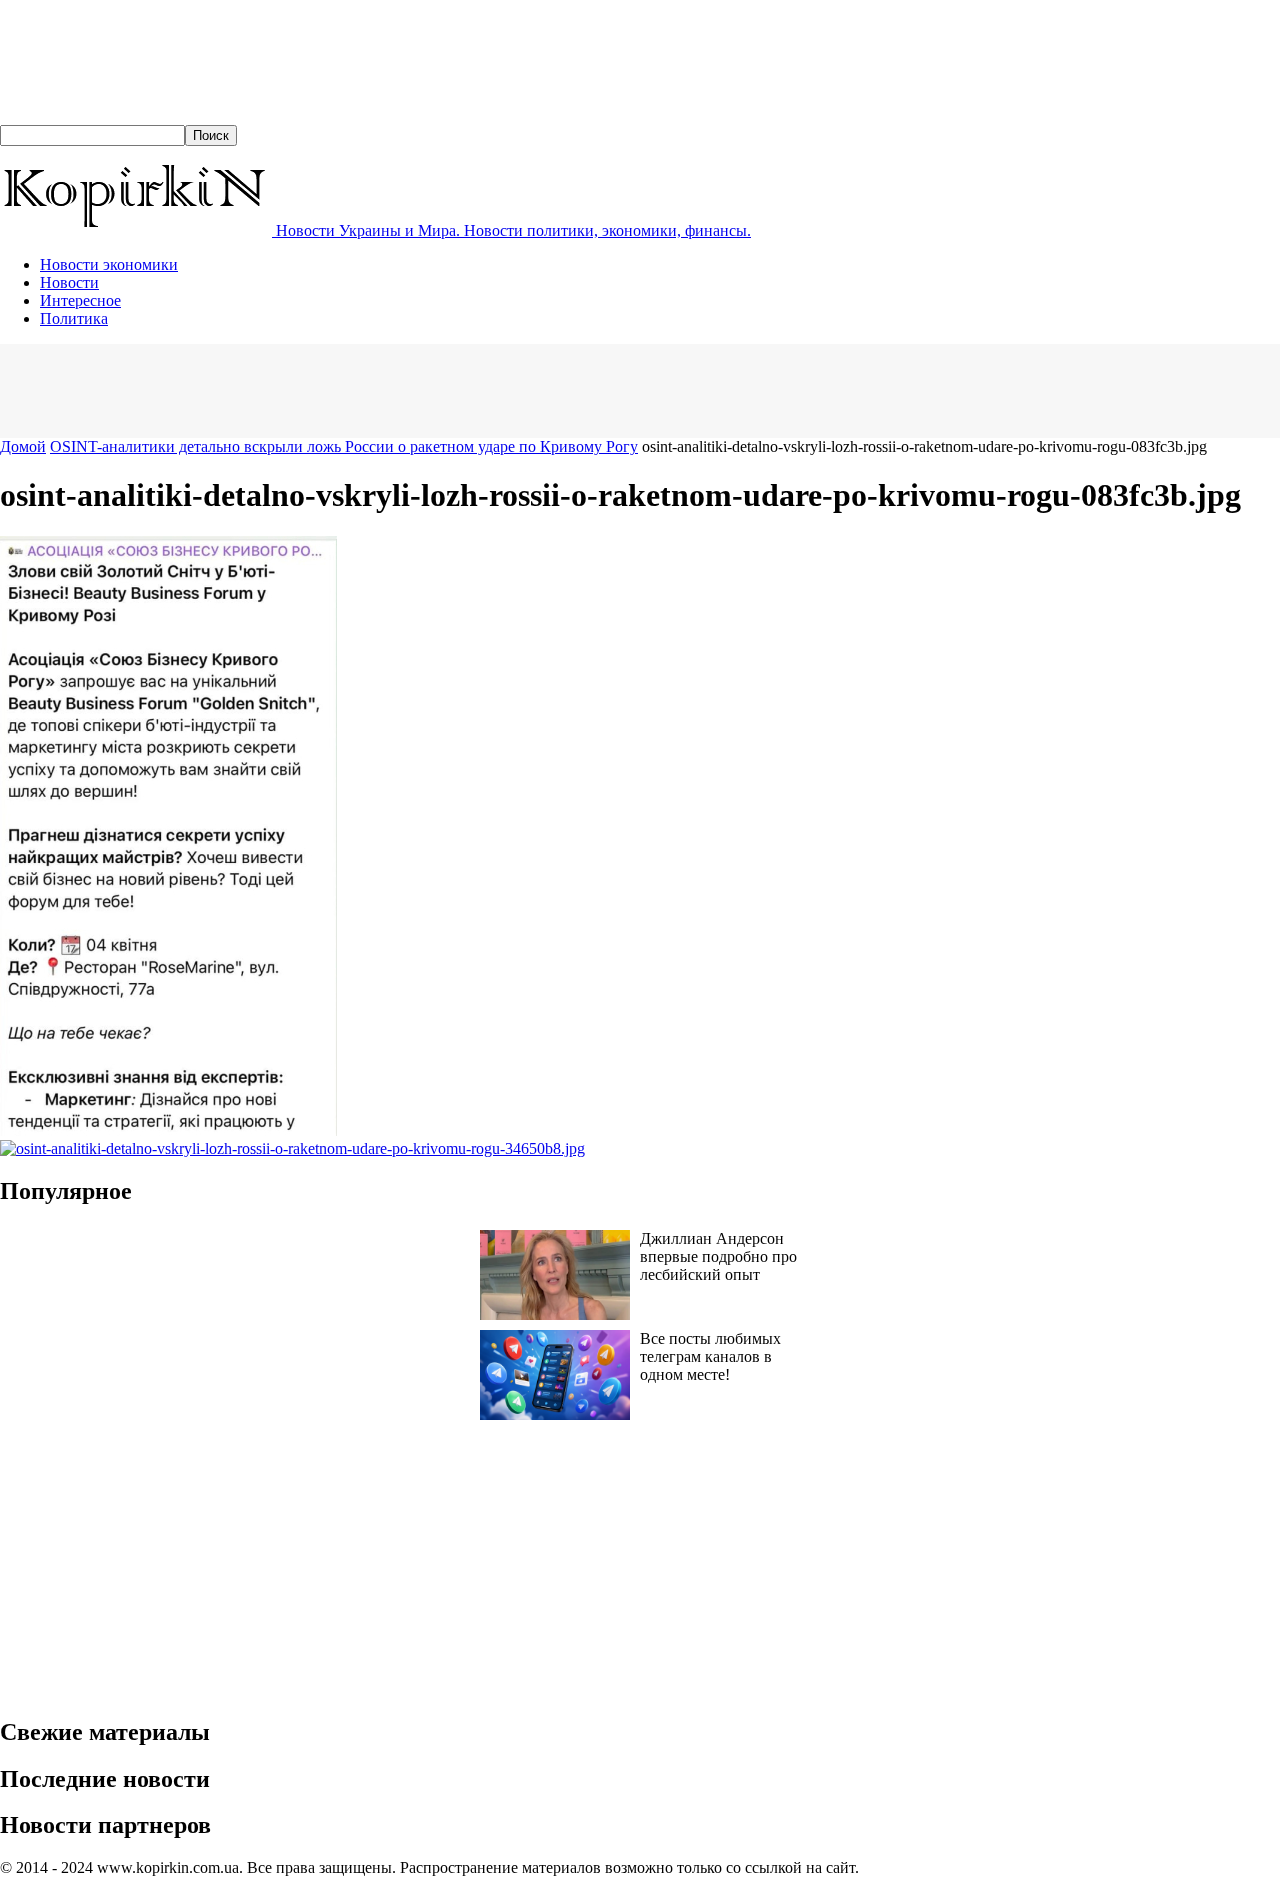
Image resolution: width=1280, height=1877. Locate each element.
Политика (74, 318)
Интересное (80, 300)
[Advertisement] (364, 389)
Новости (69, 282)
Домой (23, 446)
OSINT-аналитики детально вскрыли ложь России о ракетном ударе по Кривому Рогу (344, 446)
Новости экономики (109, 264)
